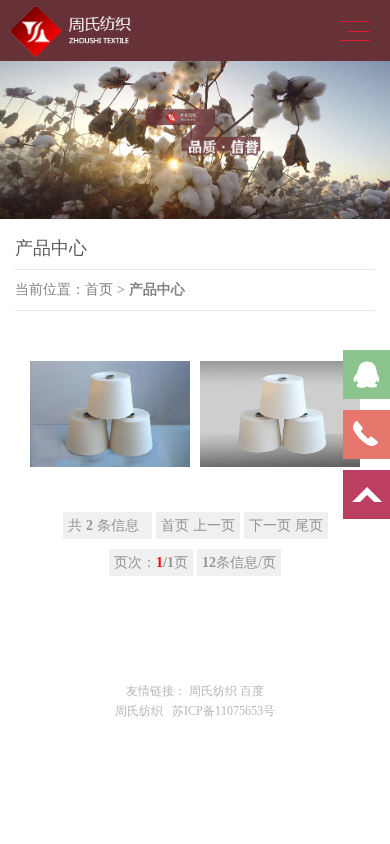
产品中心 (157, 289)
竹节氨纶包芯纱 (110, 470)
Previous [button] (54, 140)
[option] (195, 140)
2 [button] (210, 239)
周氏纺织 (213, 691)
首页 (99, 289)
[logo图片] (75, 29)
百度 (252, 691)
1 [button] (180, 239)
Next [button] (336, 140)
